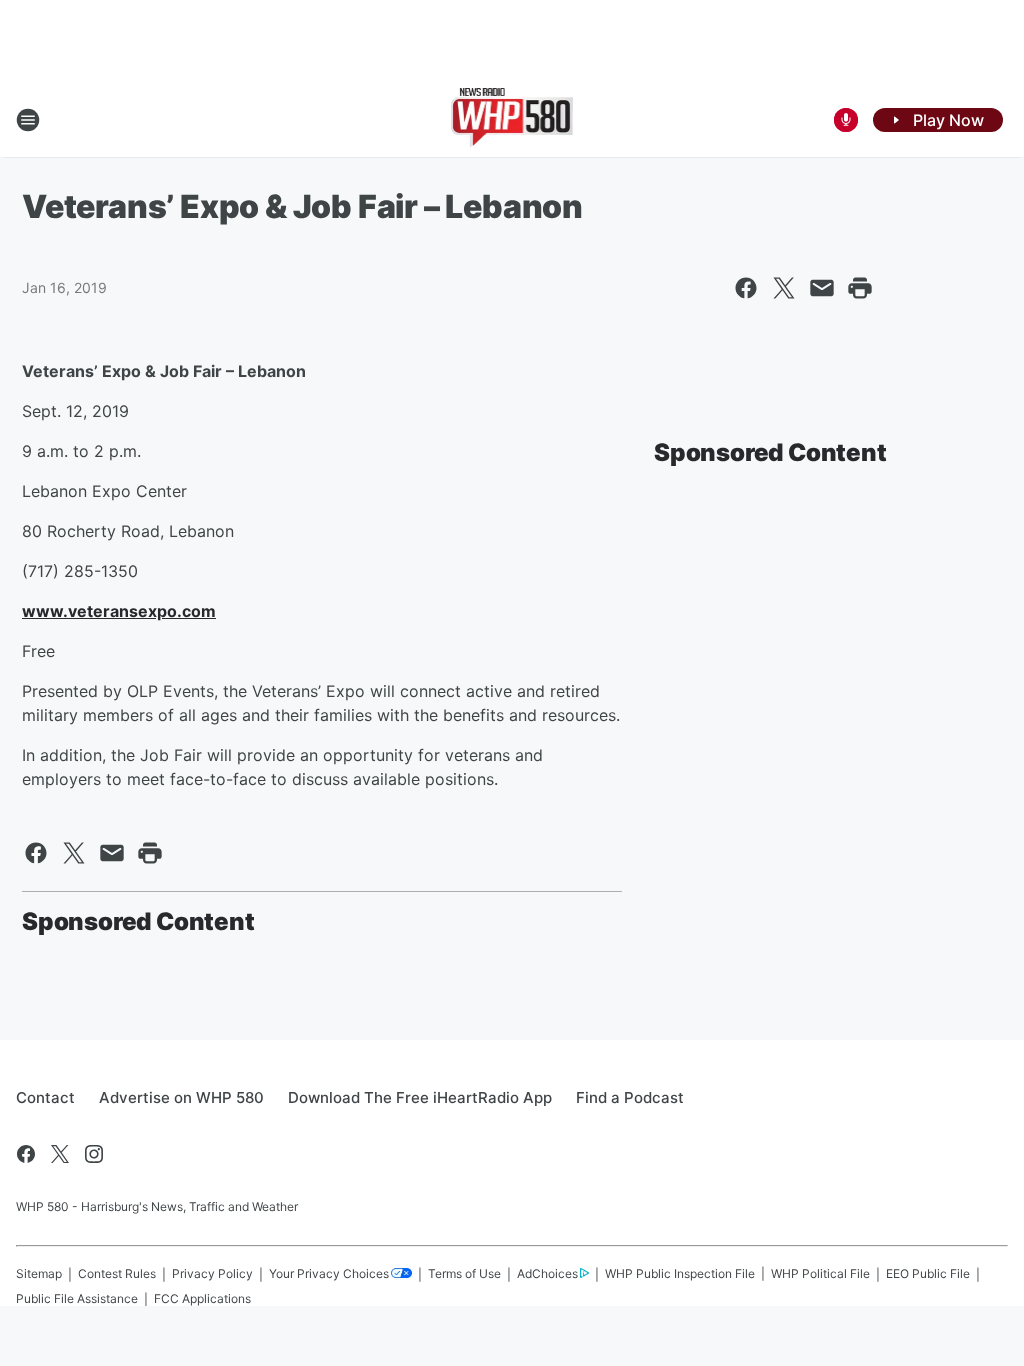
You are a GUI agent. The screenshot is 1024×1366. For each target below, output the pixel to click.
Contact (45, 1097)
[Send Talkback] (846, 120)
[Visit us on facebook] (26, 1154)
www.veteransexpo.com (119, 611)
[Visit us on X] (60, 1154)
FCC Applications (202, 1298)
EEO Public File (928, 1273)
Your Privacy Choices (329, 1273)
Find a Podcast (630, 1097)
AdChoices (547, 1273)
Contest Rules (117, 1273)
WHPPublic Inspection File (680, 1273)
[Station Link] (512, 120)
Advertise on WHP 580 (181, 1097)
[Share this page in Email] (822, 288)
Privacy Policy (212, 1273)
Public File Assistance (77, 1298)
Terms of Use (464, 1273)
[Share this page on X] (784, 288)
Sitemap (39, 1273)
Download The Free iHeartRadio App (420, 1097)
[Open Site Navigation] (28, 120)
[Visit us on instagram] (94, 1154)
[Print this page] (860, 288)
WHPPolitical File (820, 1273)
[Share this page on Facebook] (746, 288)
